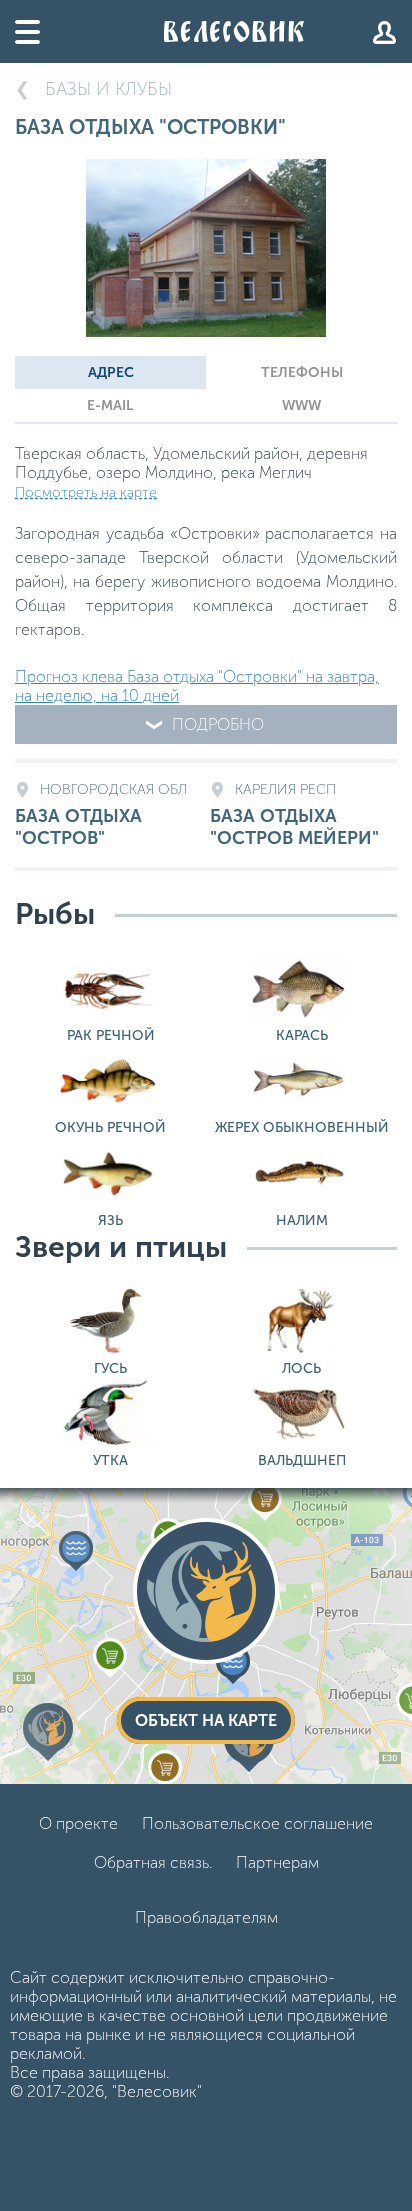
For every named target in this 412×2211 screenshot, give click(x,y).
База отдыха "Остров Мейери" (294, 815)
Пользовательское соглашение (257, 1823)
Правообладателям (206, 1917)
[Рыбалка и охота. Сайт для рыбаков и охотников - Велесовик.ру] (234, 31)
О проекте (78, 1823)
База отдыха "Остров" (101, 815)
